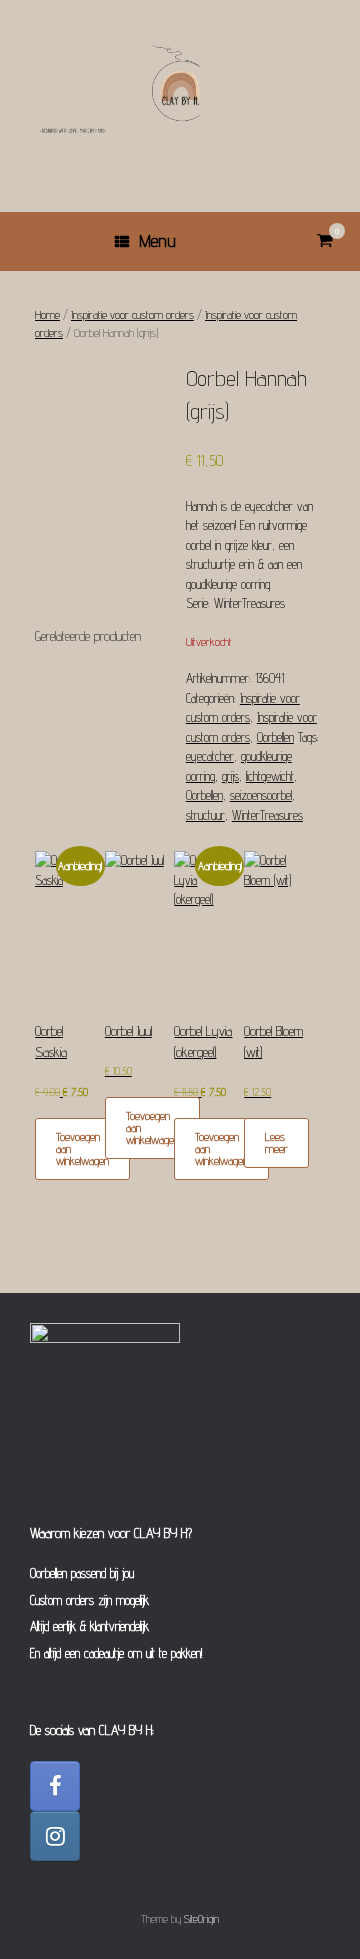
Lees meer (276, 1142)
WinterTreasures (267, 815)
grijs (230, 776)
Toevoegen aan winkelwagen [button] (82, 1148)
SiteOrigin (201, 1919)
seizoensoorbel (261, 795)
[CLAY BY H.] (180, 91)
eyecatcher (210, 756)
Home (47, 314)
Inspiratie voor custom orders (132, 314)
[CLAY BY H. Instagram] (55, 1836)
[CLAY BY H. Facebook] (55, 1786)
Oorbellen (275, 737)
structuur (205, 815)
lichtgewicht (270, 776)
